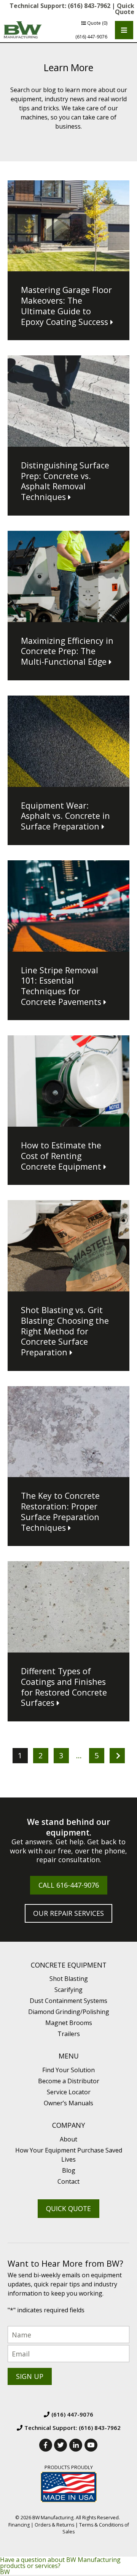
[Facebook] (46, 2445)
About (68, 2139)
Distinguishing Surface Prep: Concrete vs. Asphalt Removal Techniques (65, 481)
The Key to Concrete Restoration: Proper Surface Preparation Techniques (60, 1511)
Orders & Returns (54, 2525)
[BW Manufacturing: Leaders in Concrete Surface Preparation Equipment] (23, 30)
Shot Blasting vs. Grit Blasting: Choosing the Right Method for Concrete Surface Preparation (65, 1331)
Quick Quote (125, 9)
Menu (69, 2056)
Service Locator (69, 2092)
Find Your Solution (68, 2070)
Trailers (69, 2034)
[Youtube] (91, 2445)
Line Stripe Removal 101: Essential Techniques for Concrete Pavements (61, 986)
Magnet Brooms (69, 2023)
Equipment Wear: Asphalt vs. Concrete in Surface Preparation (65, 816)
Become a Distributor (69, 2081)
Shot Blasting (69, 1979)
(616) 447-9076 (91, 37)
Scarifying (68, 1990)
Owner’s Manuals (68, 2103)
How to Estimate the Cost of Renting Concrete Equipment (61, 1156)
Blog (69, 2170)
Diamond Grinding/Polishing (69, 2012)
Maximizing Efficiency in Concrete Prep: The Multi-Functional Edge (67, 651)
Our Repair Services (68, 1913)
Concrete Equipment (69, 1965)
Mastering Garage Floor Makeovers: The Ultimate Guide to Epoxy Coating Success (66, 306)
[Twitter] (61, 2445)
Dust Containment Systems (68, 2001)
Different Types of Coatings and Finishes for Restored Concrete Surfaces (64, 1687)
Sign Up (30, 2376)
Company (68, 2125)
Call (69, 1885)
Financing (19, 2525)
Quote (97, 23)
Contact (68, 2181)
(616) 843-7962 (89, 6)
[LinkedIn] (76, 2445)
